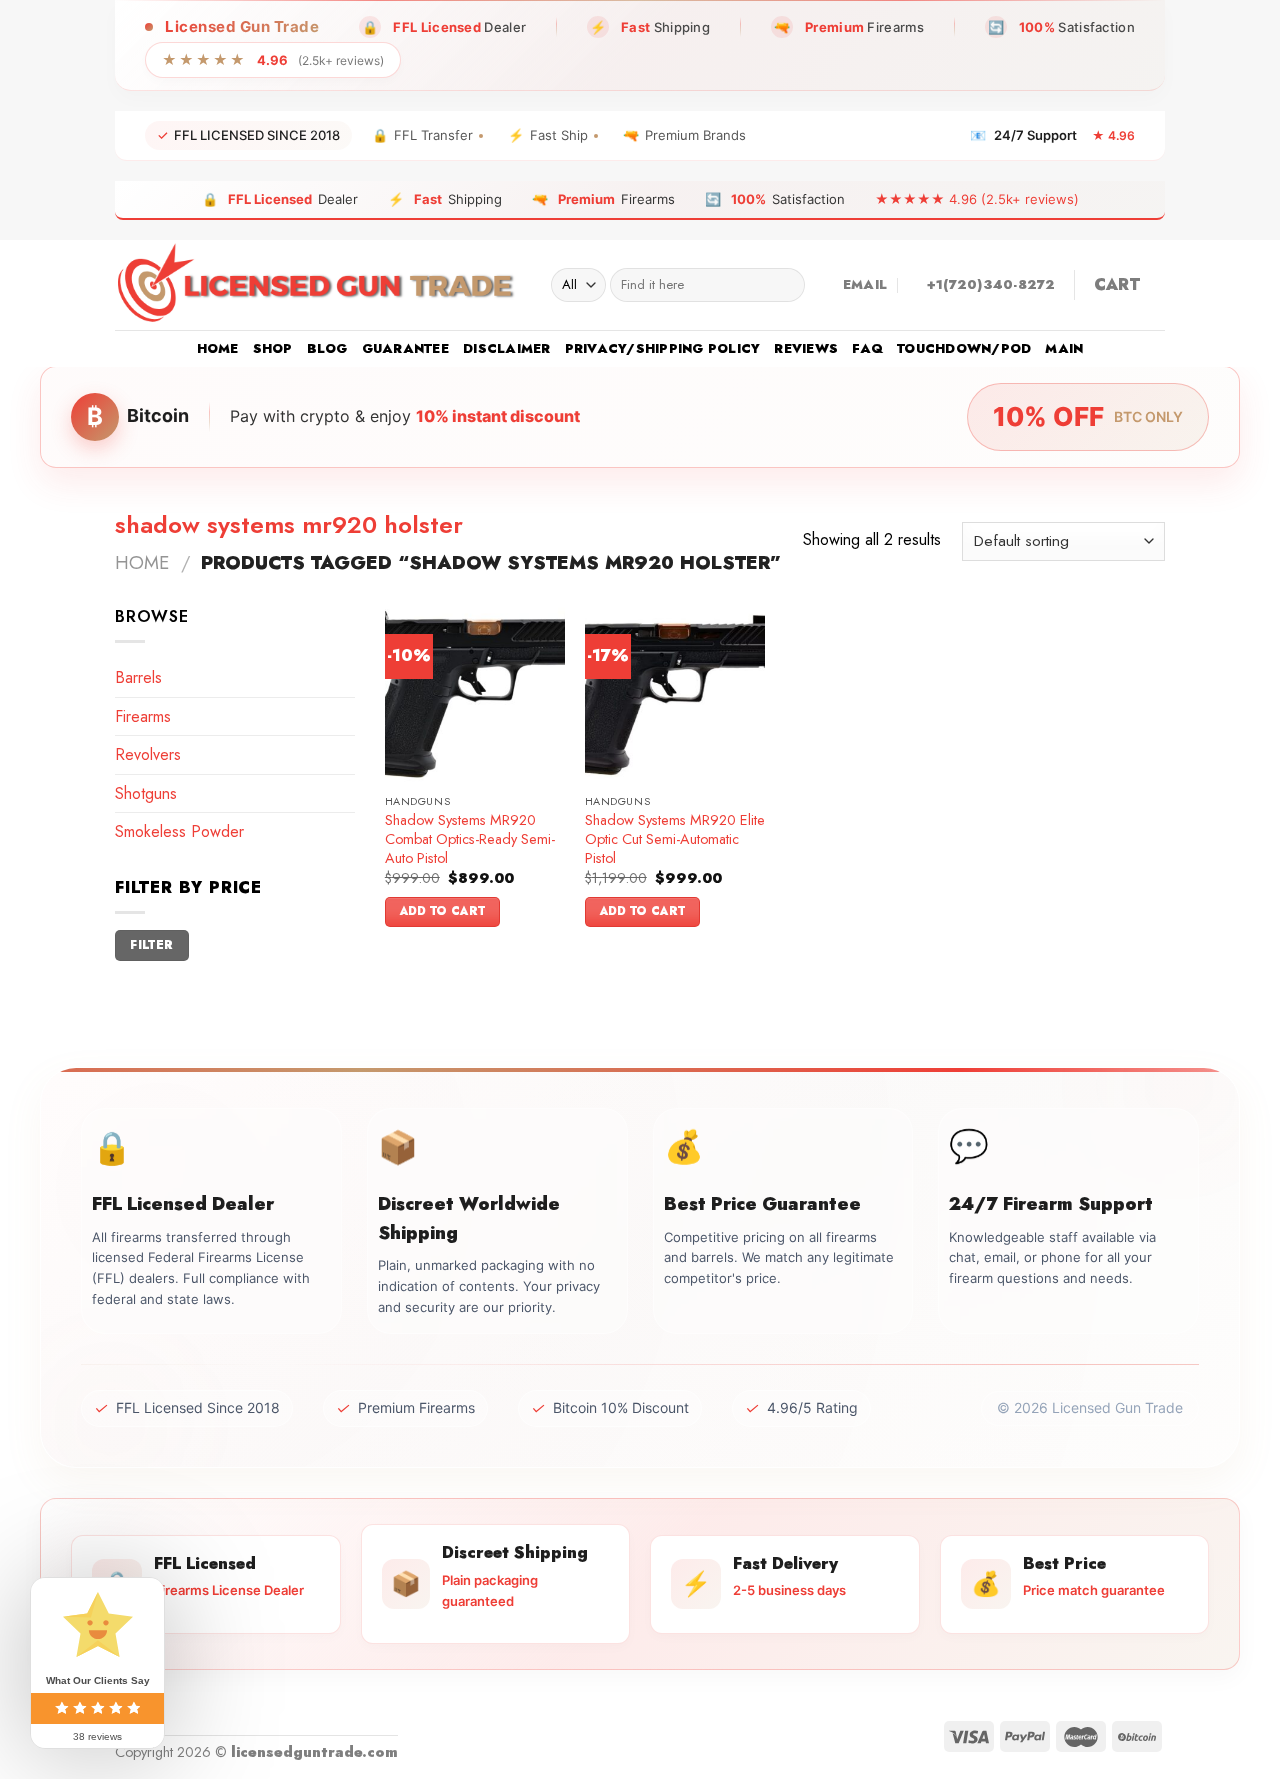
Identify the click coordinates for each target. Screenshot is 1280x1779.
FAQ (867, 348)
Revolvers (148, 754)
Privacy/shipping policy (663, 348)
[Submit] (785, 285)
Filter (151, 944)
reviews (806, 348)
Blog (327, 348)
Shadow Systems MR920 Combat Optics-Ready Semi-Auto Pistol (470, 839)
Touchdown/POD (964, 348)
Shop (273, 348)
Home (218, 348)
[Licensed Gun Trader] (318, 285)
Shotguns (146, 793)
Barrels (138, 677)
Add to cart (443, 911)
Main (1064, 348)
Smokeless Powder (179, 831)
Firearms (143, 716)
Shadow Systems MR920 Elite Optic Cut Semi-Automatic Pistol (675, 839)
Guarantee (405, 348)
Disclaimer (507, 348)
